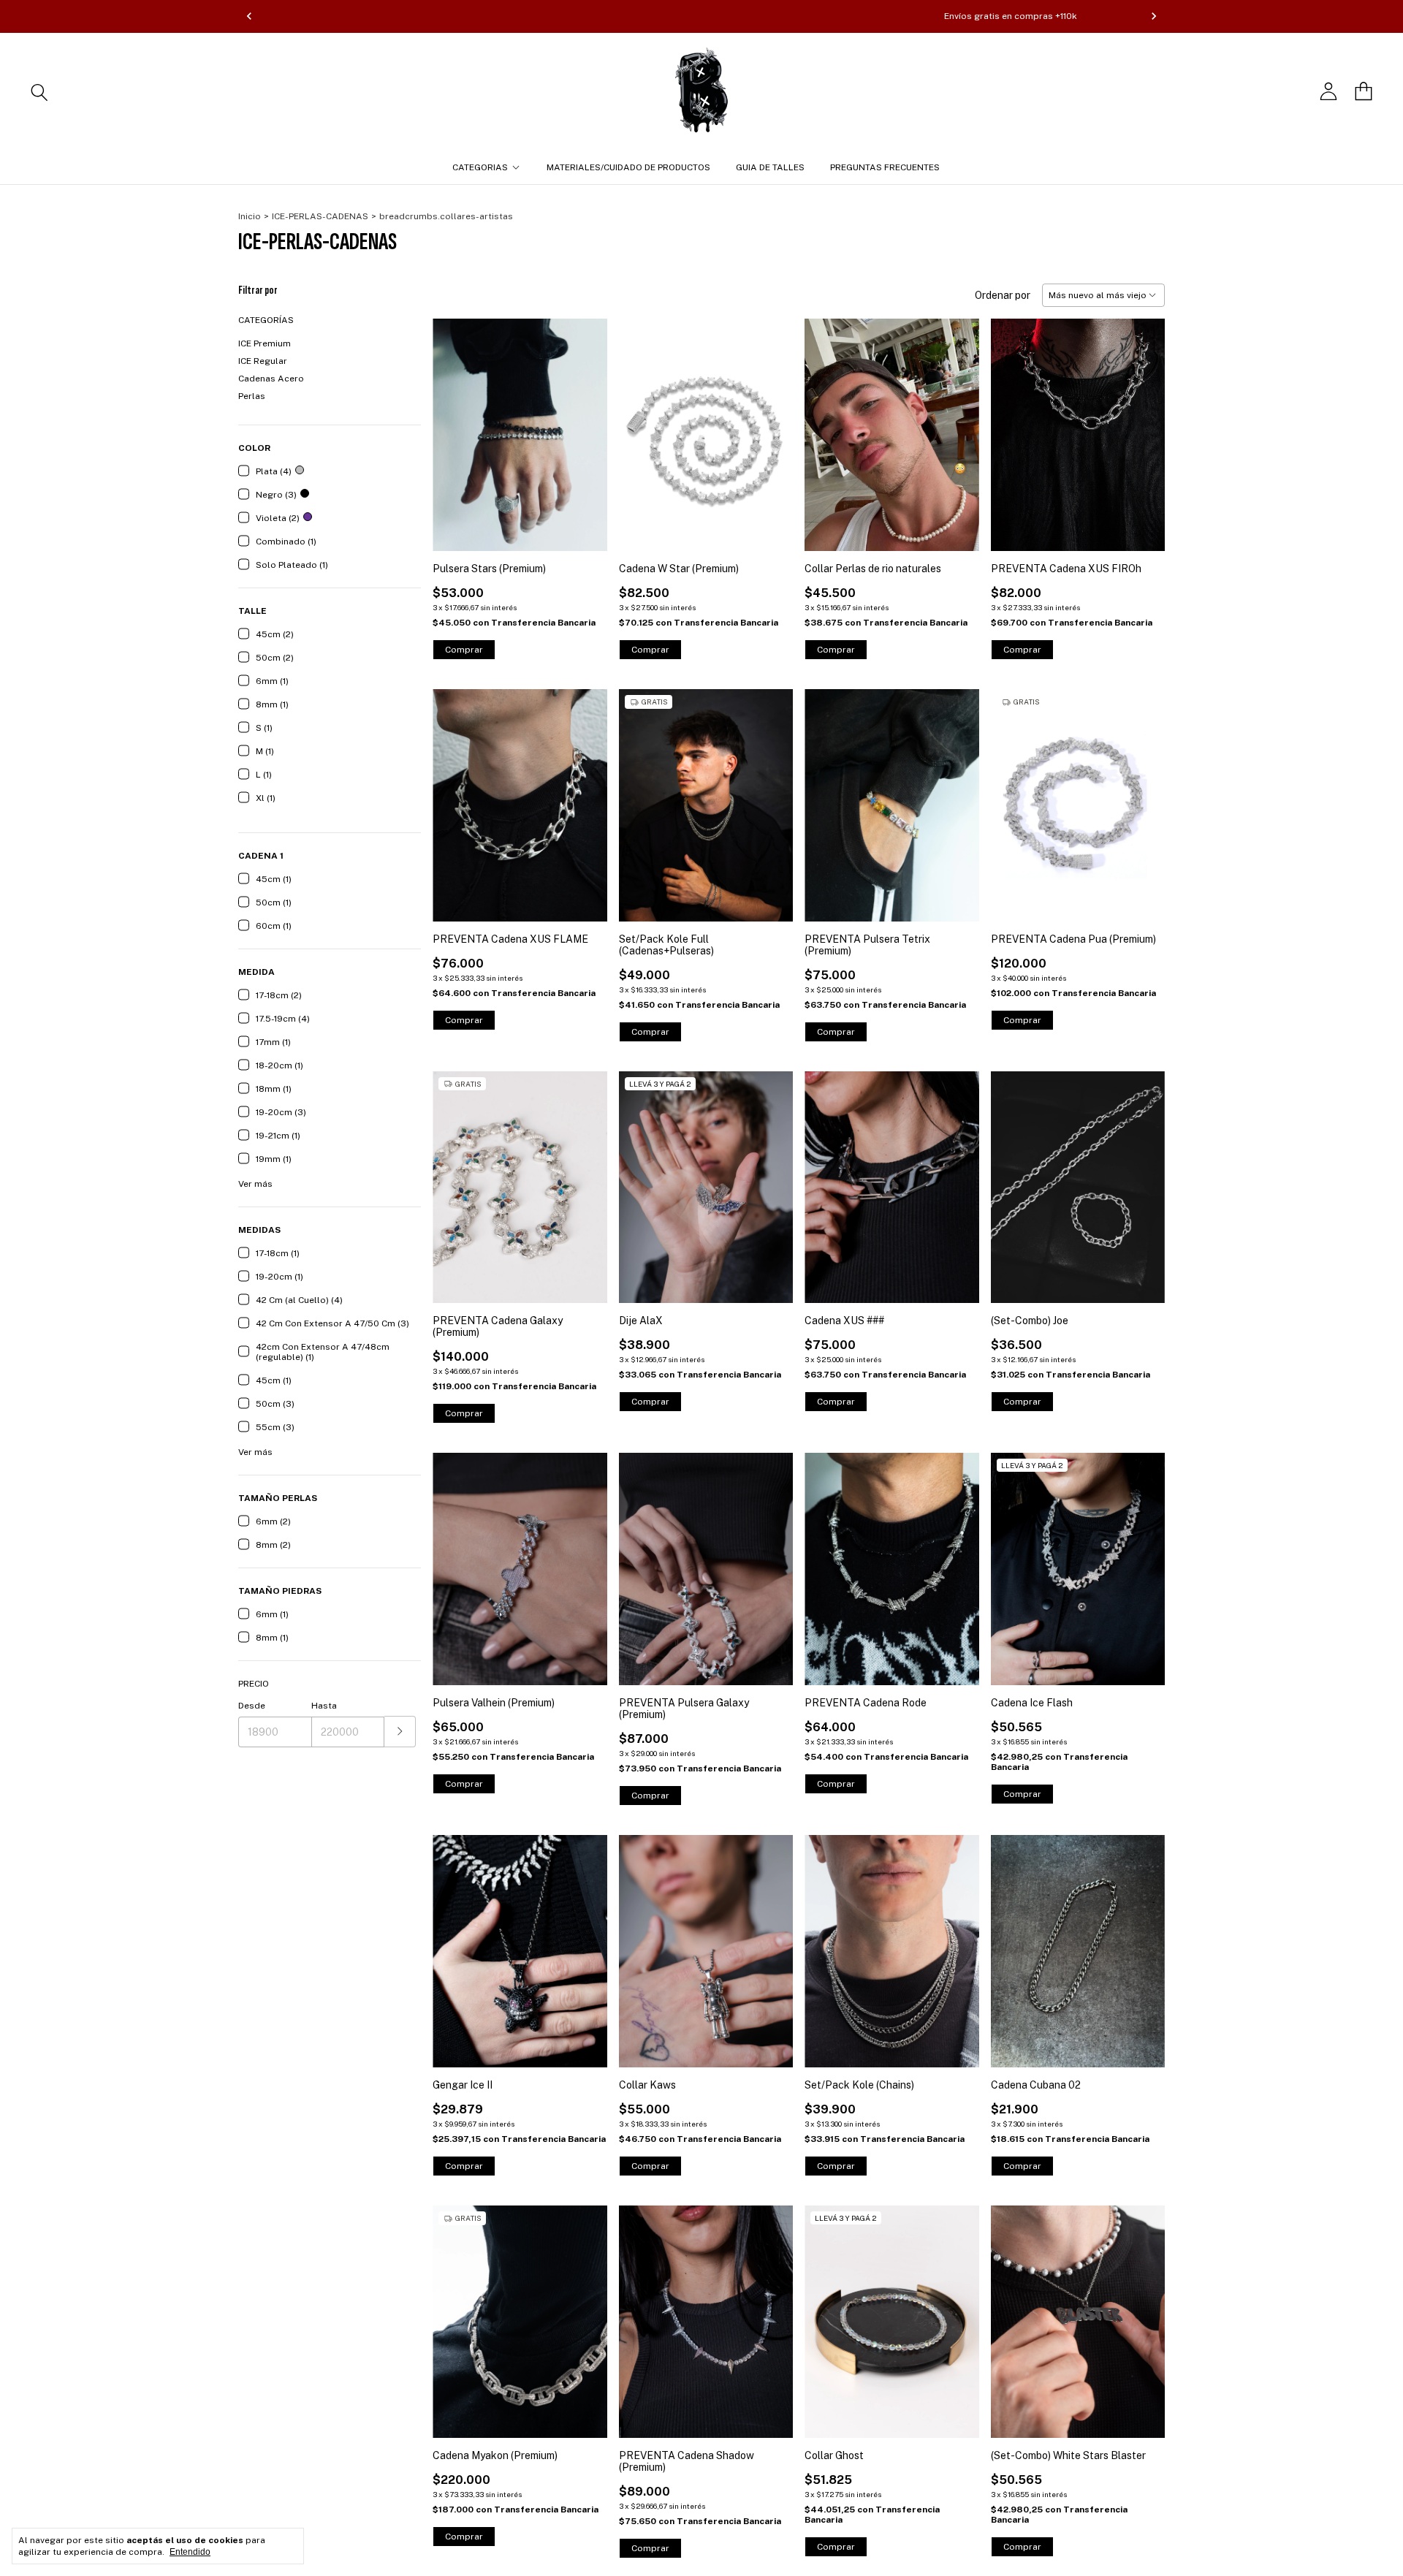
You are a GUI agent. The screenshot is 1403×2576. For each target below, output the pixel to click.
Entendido (190, 2552)
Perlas (252, 396)
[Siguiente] (1154, 16)
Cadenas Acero (271, 379)
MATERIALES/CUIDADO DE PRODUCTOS (628, 167)
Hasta (324, 1706)
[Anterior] (249, 16)
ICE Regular (263, 361)
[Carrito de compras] (1364, 91)
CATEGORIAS (480, 167)
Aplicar (400, 1732)
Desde (252, 1706)
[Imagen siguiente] (1143, 426)
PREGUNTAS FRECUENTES (885, 167)
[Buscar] (39, 91)
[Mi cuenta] (1328, 91)
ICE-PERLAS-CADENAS (320, 216)
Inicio (250, 216)
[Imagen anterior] (1013, 426)
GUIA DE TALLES (770, 167)
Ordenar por (1003, 295)
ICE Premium (265, 343)
